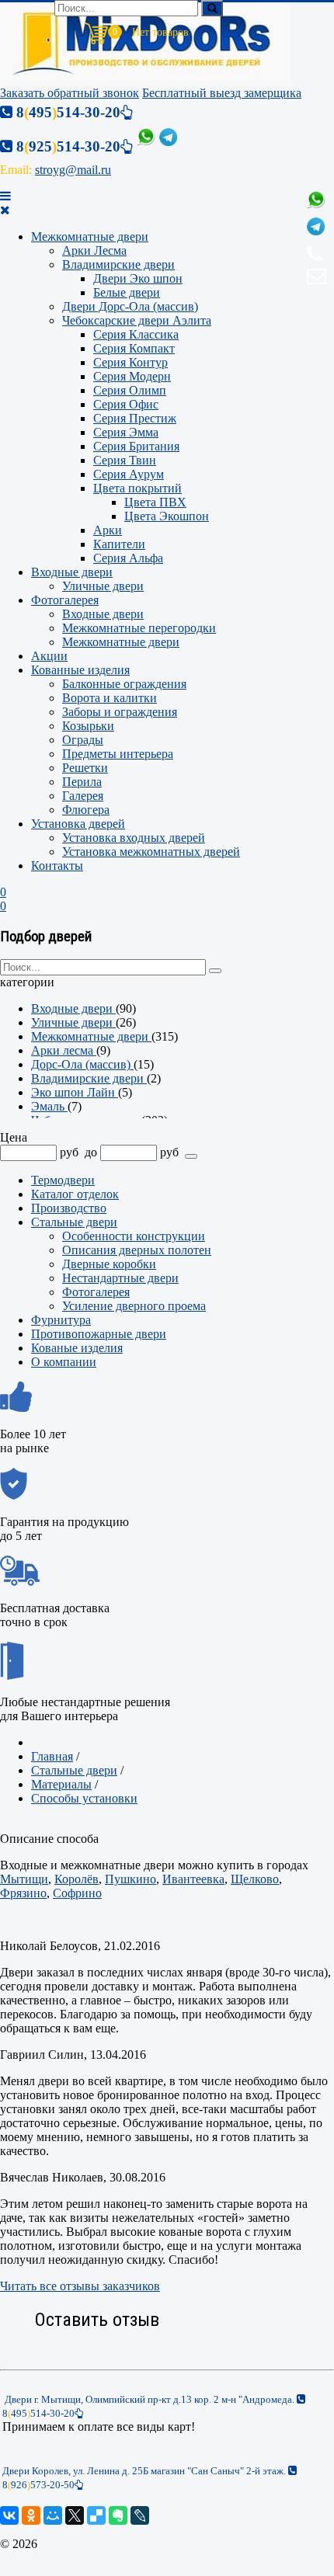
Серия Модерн (132, 376)
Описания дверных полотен (137, 1250)
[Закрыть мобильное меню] (5, 210)
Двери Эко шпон (138, 278)
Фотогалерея (65, 600)
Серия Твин (125, 460)
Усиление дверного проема (134, 1306)
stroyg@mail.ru (73, 170)
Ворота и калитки (110, 698)
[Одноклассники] (31, 2515)
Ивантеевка (193, 1879)
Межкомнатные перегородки (139, 628)
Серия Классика (136, 334)
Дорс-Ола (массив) (82, 1064)
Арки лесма (64, 1050)
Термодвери (63, 1180)
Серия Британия (136, 446)
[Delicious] (96, 2515)
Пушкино (130, 1879)
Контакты (57, 866)
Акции (49, 656)
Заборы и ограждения (120, 712)
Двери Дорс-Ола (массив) (130, 306)
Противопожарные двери (99, 1334)
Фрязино (23, 1893)
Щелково (255, 1879)
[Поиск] (212, 8)
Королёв (77, 1879)
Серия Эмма (126, 432)
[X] (75, 2515)
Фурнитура (61, 1320)
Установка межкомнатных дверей (151, 852)
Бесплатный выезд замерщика (222, 93)
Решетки (85, 768)
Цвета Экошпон (167, 516)
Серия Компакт (134, 348)
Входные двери (72, 572)
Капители (119, 544)
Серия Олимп (130, 390)
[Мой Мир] (53, 2515)
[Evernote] (118, 2515)
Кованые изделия (77, 1348)
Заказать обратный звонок (70, 93)
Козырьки (88, 726)
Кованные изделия (80, 670)
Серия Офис (126, 404)
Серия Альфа (128, 558)
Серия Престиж (135, 418)
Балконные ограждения (124, 684)
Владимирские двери (118, 264)
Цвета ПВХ (155, 502)
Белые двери (127, 292)
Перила (82, 782)
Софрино (77, 1893)
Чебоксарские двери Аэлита (137, 320)
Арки (108, 530)
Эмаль (49, 1106)
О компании (64, 1362)
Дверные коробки (109, 1264)
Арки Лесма (94, 250)
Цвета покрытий (137, 488)
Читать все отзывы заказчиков (80, 2286)
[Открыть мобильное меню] (5, 196)
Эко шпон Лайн (75, 1092)
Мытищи (24, 1879)
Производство (69, 1208)
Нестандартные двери (120, 1278)
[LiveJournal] (140, 2515)
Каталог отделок (75, 1194)
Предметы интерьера (118, 754)
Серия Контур (130, 362)
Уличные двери (103, 586)
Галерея (83, 796)
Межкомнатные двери (90, 236)
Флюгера (86, 810)
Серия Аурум (129, 474)
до (91, 1152)
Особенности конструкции (134, 1236)
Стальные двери (74, 1222)
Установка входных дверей (134, 838)
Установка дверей (78, 824)
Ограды (83, 740)
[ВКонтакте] (9, 2515)
